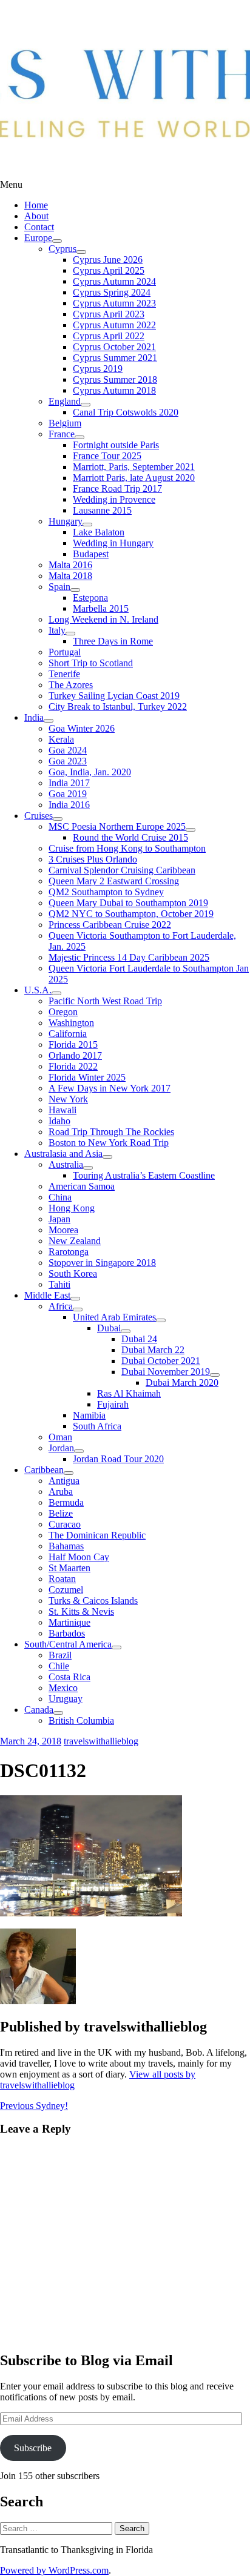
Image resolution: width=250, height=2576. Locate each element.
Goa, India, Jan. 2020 (90, 772)
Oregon (63, 1012)
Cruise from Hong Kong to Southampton (127, 848)
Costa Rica (69, 1677)
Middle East (47, 1295)
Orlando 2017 (75, 1055)
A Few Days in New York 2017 (110, 1088)
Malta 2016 (70, 565)
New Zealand (75, 1241)
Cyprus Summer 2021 (115, 358)
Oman (60, 1437)
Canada (39, 1710)
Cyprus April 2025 (109, 270)
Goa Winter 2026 (82, 728)
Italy (57, 630)
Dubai (109, 1328)
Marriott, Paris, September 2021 (134, 467)
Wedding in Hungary (113, 543)
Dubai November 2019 (166, 1372)
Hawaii (62, 1110)
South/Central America (68, 1644)
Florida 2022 (73, 1066)
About (36, 216)
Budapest (91, 554)
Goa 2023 (68, 761)
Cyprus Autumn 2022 (114, 325)
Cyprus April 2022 (109, 336)
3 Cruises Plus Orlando (93, 859)
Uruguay (66, 1699)
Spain (59, 587)
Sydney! (34, 2106)
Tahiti (59, 1284)
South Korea (73, 1273)
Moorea (63, 1230)
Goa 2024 (68, 750)
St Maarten (69, 1568)
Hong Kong (72, 1208)
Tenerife (64, 674)
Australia (66, 1164)
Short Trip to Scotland (91, 663)
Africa (61, 1306)
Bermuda (66, 1502)
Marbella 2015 (101, 608)
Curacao (65, 1524)
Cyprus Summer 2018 (115, 379)
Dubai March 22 (153, 1350)
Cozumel (66, 1590)
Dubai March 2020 (182, 1382)
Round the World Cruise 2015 (130, 837)
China (60, 1197)
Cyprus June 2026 (108, 260)
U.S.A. (38, 990)
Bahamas (66, 1546)
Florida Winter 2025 (87, 1077)
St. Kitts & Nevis (81, 1611)
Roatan (62, 1579)
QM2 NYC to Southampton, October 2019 (131, 914)
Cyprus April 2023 (109, 314)
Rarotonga (69, 1252)
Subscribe (33, 2448)
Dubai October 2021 (161, 1361)
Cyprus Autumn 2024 (114, 281)
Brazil (60, 1655)
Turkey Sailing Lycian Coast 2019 (114, 696)
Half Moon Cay (79, 1557)
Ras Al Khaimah (129, 1393)
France (62, 434)
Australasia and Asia (63, 1154)
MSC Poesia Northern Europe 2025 (117, 826)
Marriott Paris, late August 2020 (134, 478)
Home (36, 205)
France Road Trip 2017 (117, 488)
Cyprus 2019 (98, 369)
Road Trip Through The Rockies (111, 1132)
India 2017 (69, 783)
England (65, 401)
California (68, 1034)
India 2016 (69, 805)
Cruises (39, 816)
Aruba (61, 1492)
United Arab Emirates (114, 1317)
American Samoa (82, 1186)
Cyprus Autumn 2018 (114, 390)
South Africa (97, 1426)
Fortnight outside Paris (116, 445)
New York (68, 1099)
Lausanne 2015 (102, 510)
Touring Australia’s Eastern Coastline (144, 1175)
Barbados (67, 1633)
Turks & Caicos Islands (93, 1601)
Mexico (63, 1688)
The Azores (71, 685)
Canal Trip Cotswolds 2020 (126, 412)
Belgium (65, 423)
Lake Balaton (99, 532)
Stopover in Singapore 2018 (102, 1263)
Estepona (90, 598)
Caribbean (44, 1470)
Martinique (69, 1622)
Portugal (65, 652)
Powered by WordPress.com (54, 2570)
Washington (71, 1023)
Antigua (64, 1481)
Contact (39, 227)
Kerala (61, 739)
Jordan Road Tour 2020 (118, 1459)
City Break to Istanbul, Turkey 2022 (118, 707)
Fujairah (113, 1404)
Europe (38, 238)
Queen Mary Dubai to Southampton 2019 (128, 903)
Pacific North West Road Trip (105, 1001)
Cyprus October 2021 (114, 347)
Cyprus (62, 249)
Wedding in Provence (114, 499)
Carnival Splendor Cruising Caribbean (122, 870)
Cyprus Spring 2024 (112, 292)
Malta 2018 (70, 576)
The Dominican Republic (97, 1535)
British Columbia (81, 1720)
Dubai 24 (139, 1339)
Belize (61, 1513)
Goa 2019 (68, 794)
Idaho (59, 1121)
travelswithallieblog (101, 1741)
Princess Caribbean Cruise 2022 (110, 925)
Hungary (66, 521)
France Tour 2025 (107, 456)
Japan (59, 1219)
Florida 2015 (73, 1045)
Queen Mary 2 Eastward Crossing (114, 881)
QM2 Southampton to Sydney (106, 892)
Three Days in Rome (113, 641)
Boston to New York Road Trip (109, 1143)
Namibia (89, 1415)
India (34, 717)
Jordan (61, 1448)
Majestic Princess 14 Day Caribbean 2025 (129, 957)
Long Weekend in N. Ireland (103, 619)
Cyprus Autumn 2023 (114, 303)
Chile (59, 1666)
